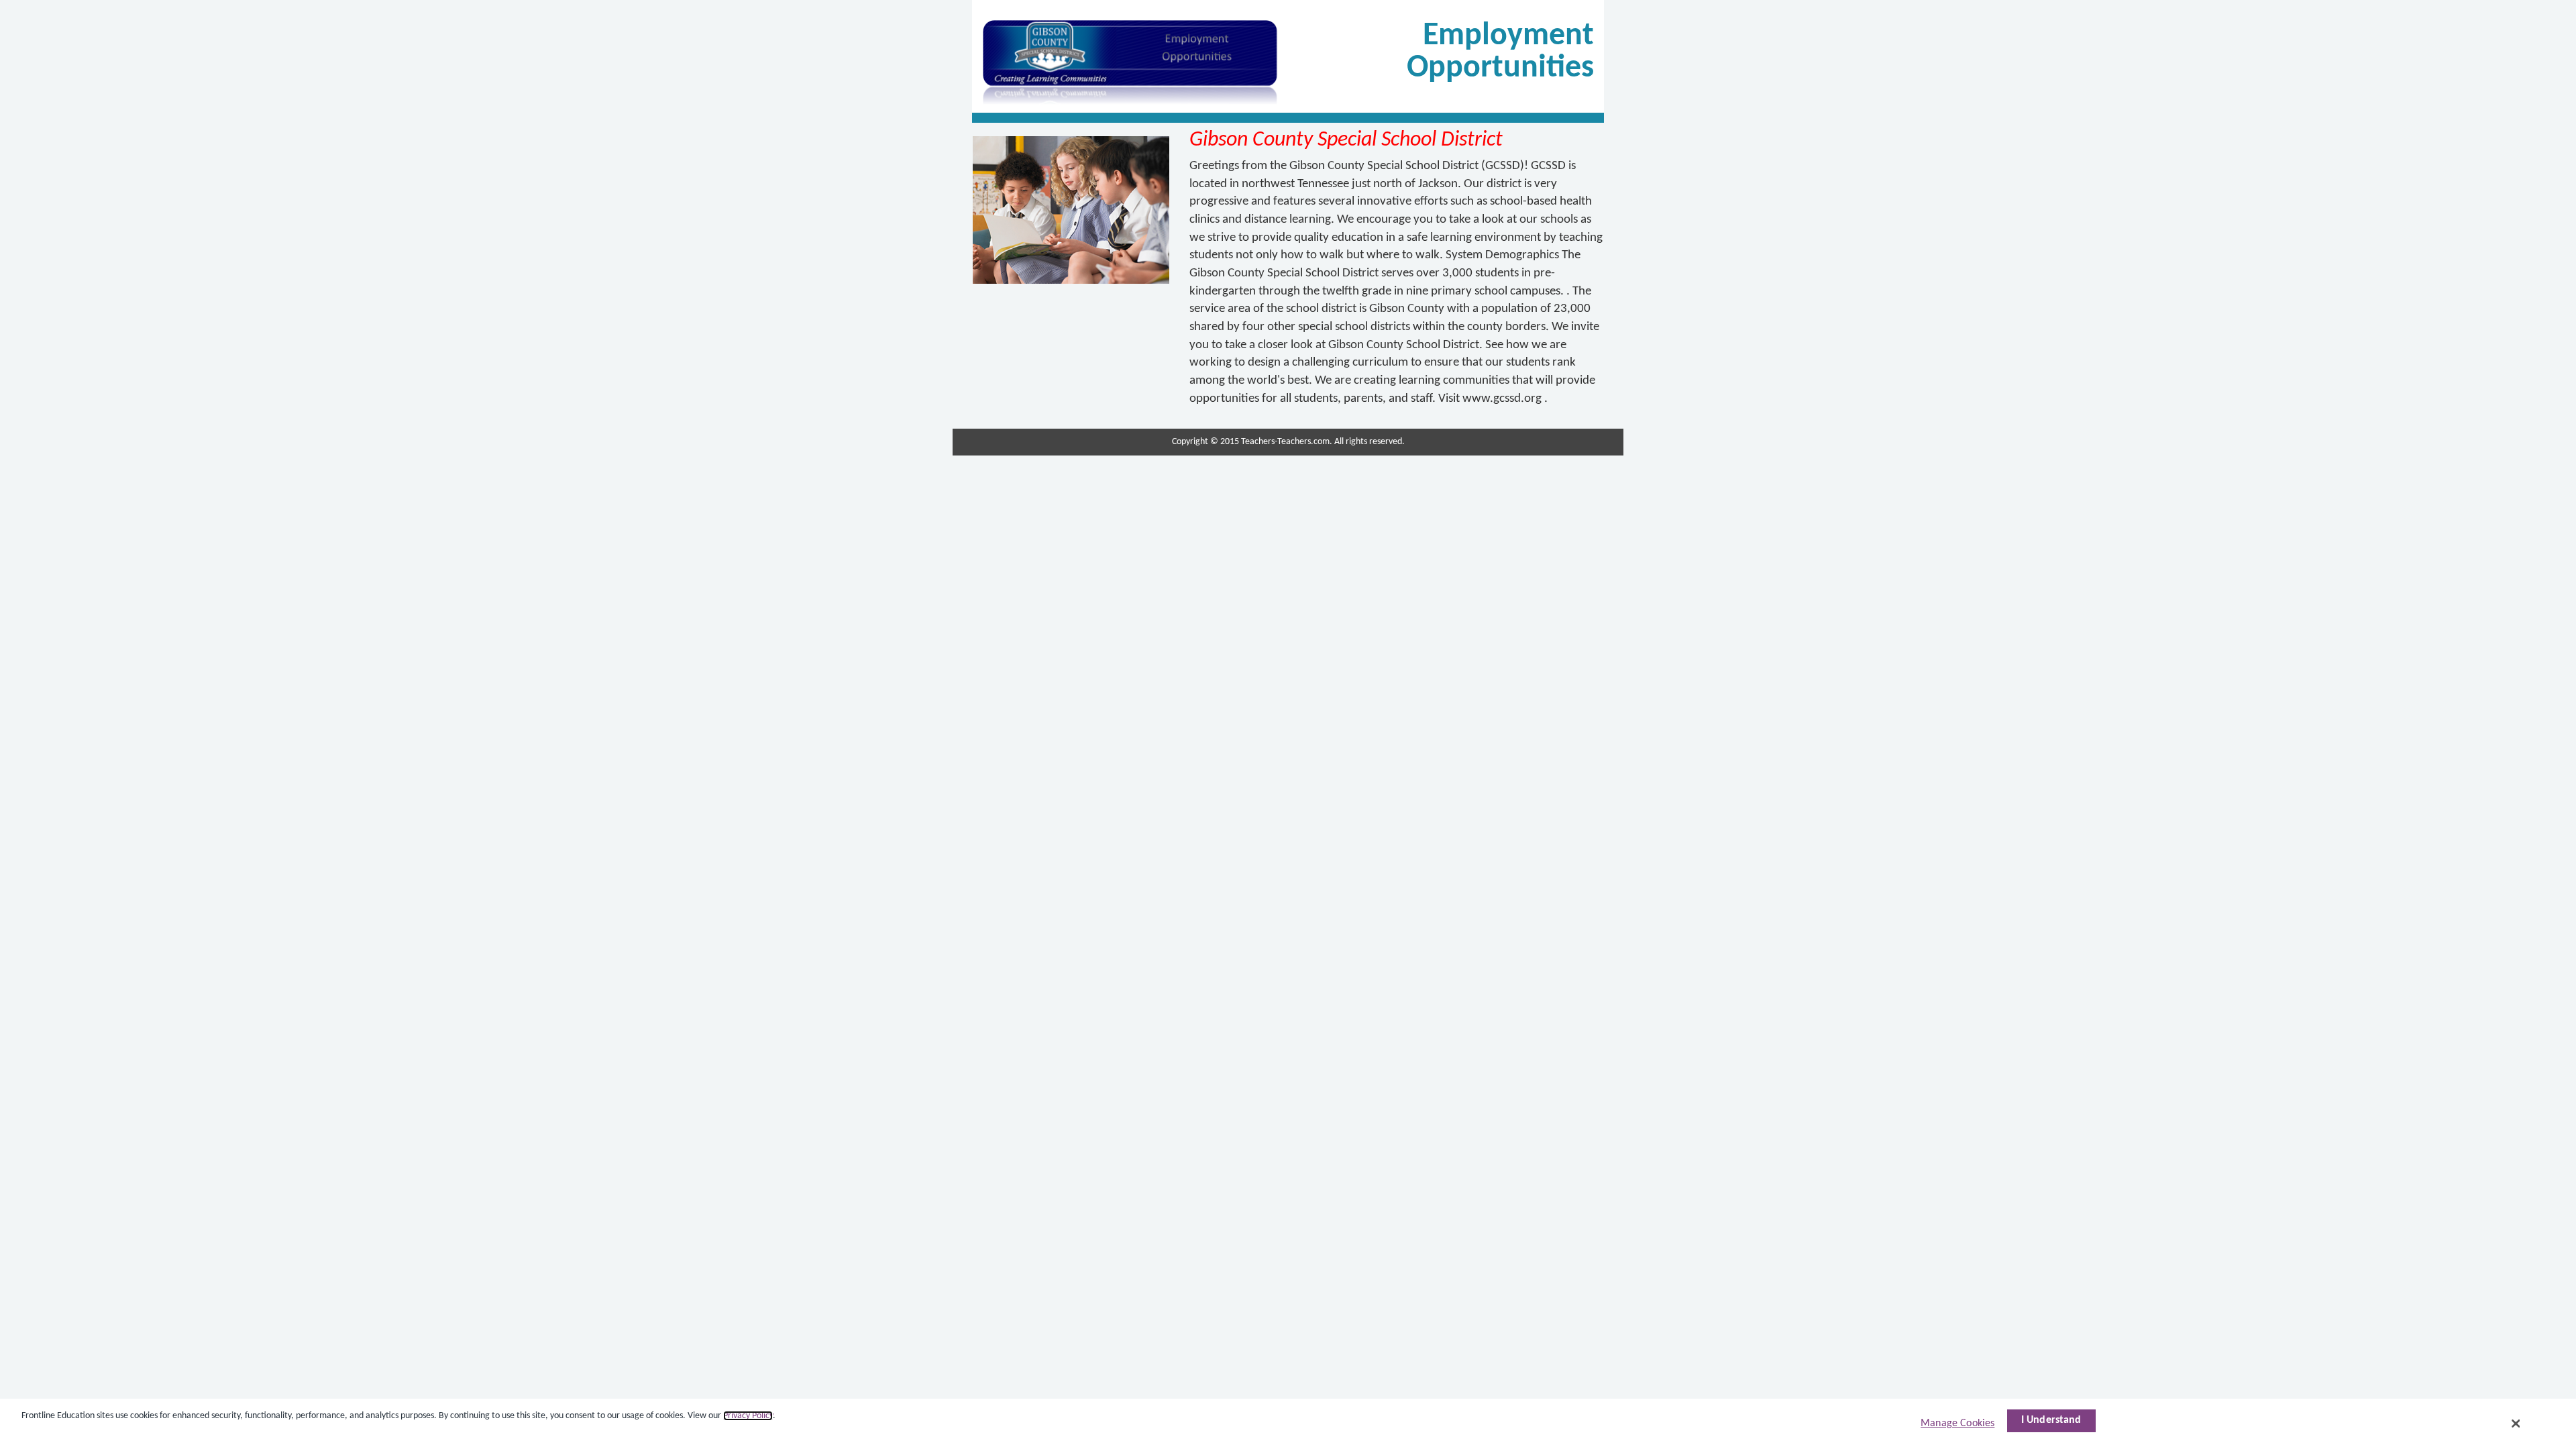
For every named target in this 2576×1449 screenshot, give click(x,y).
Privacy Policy (748, 1416)
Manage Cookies (1957, 1424)
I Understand (2051, 1420)
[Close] (2516, 1424)
